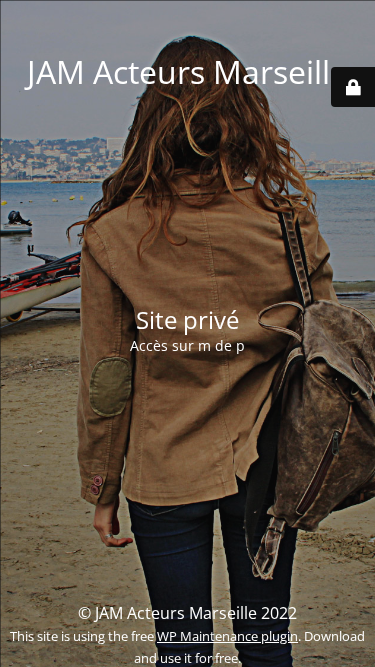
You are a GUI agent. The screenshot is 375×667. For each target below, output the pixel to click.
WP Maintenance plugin (227, 636)
